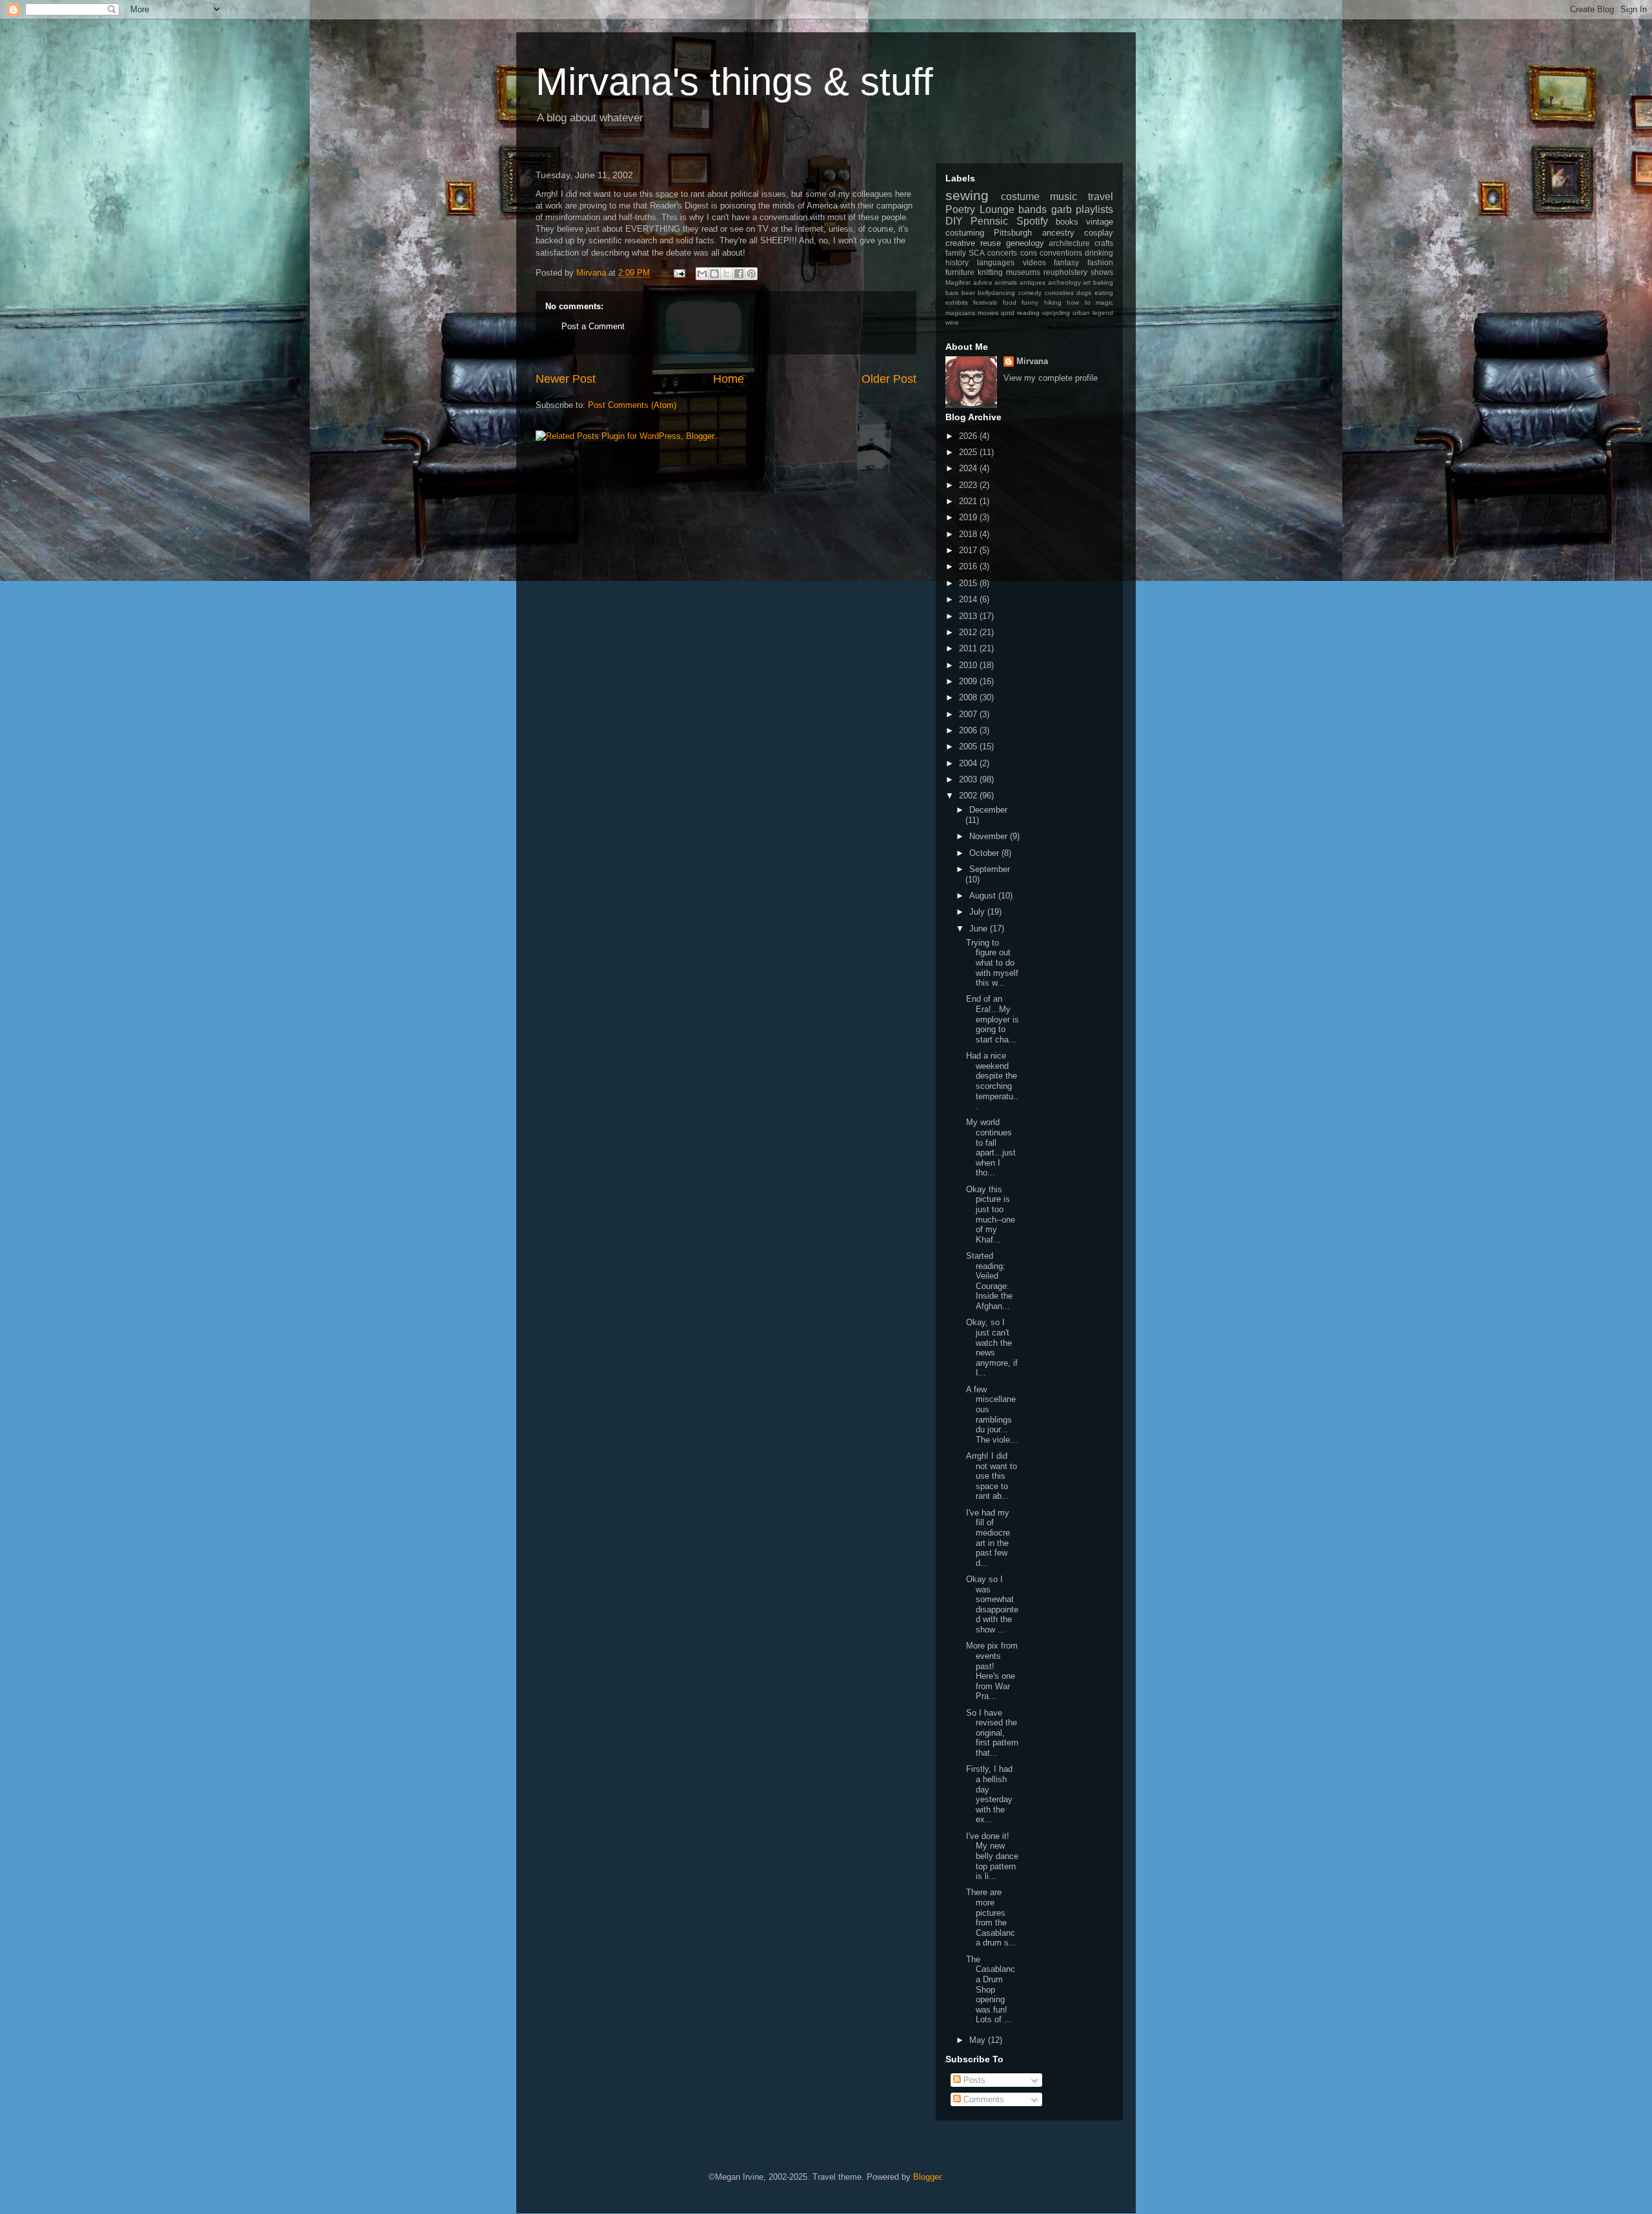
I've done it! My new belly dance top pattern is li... (992, 1856)
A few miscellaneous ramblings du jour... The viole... (992, 1415)
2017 (969, 550)
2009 (969, 681)
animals (1006, 282)
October (985, 853)
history (957, 262)
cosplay (1099, 233)
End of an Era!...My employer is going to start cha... (992, 1019)
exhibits (957, 302)
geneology (1025, 243)
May (979, 2040)
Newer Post (566, 379)
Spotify (1032, 221)
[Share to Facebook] (739, 274)
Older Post (889, 379)
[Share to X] (727, 274)
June (980, 929)
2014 (969, 599)
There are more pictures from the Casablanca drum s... (991, 1917)
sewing (967, 195)
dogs (1084, 293)
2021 (969, 501)
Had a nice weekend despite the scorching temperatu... (992, 1081)
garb (1062, 209)
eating (1104, 293)
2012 (969, 632)
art (1087, 282)
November (990, 836)
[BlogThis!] (714, 274)
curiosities (1059, 293)
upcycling (1056, 313)
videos (1034, 262)
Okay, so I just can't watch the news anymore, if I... (992, 1347)
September (990, 869)
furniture (960, 272)
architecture (1069, 243)
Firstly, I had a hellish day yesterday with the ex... (989, 1794)
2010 (969, 665)
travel (1101, 197)
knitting (990, 272)
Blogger (927, 2177)
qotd (1008, 313)
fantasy (1066, 262)
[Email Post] (679, 273)
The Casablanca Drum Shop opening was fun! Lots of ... (991, 1990)
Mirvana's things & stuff (734, 82)
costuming (965, 233)
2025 (969, 452)
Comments (982, 2099)
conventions (1061, 253)
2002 (969, 796)
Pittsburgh (1013, 233)
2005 (969, 746)
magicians (960, 313)
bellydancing (996, 293)
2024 (969, 468)
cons (1029, 253)
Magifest (958, 282)
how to (1078, 302)
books (1067, 222)
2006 (969, 730)
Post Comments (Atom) (632, 405)
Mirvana (1032, 361)
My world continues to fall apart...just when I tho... (991, 1147)
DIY (954, 221)
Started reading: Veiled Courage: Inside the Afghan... (989, 1281)
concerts (1002, 253)
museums (1023, 272)
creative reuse (973, 243)
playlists (1094, 209)
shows (1102, 272)
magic (1104, 302)
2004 (969, 763)
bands (1032, 209)
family (956, 253)
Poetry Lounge (980, 209)
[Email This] (702, 274)
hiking (1053, 302)
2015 (969, 583)
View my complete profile (1051, 378)
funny (1030, 302)
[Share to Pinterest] (751, 274)
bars (952, 293)
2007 (969, 714)
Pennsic (989, 221)
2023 (969, 485)
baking (1103, 282)
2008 (969, 697)
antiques (1032, 282)
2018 (969, 534)
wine (952, 322)
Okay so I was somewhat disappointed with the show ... (992, 1604)
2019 (969, 517)
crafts (1104, 243)
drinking (1099, 253)
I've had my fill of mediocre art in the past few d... (988, 1538)
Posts (973, 2080)
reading (1028, 313)
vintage (1100, 222)
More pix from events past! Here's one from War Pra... (992, 1671)
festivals (985, 302)
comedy (1030, 293)
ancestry (1058, 233)
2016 (969, 566)
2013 (969, 616)
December (988, 810)
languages (996, 262)
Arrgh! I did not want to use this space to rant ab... (992, 1476)
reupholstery (1065, 272)
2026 (969, 436)
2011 (969, 648)
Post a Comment (593, 326)
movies (988, 313)
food (1010, 302)
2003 (969, 779)
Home (729, 379)
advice (983, 282)
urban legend (1093, 313)
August (984, 896)
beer (968, 293)
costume (1020, 197)
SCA (977, 253)
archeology (1064, 282)
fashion (1100, 262)
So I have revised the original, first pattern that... (992, 1733)
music (1063, 197)
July (978, 912)
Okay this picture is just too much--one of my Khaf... (991, 1214)
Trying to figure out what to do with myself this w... (992, 963)
